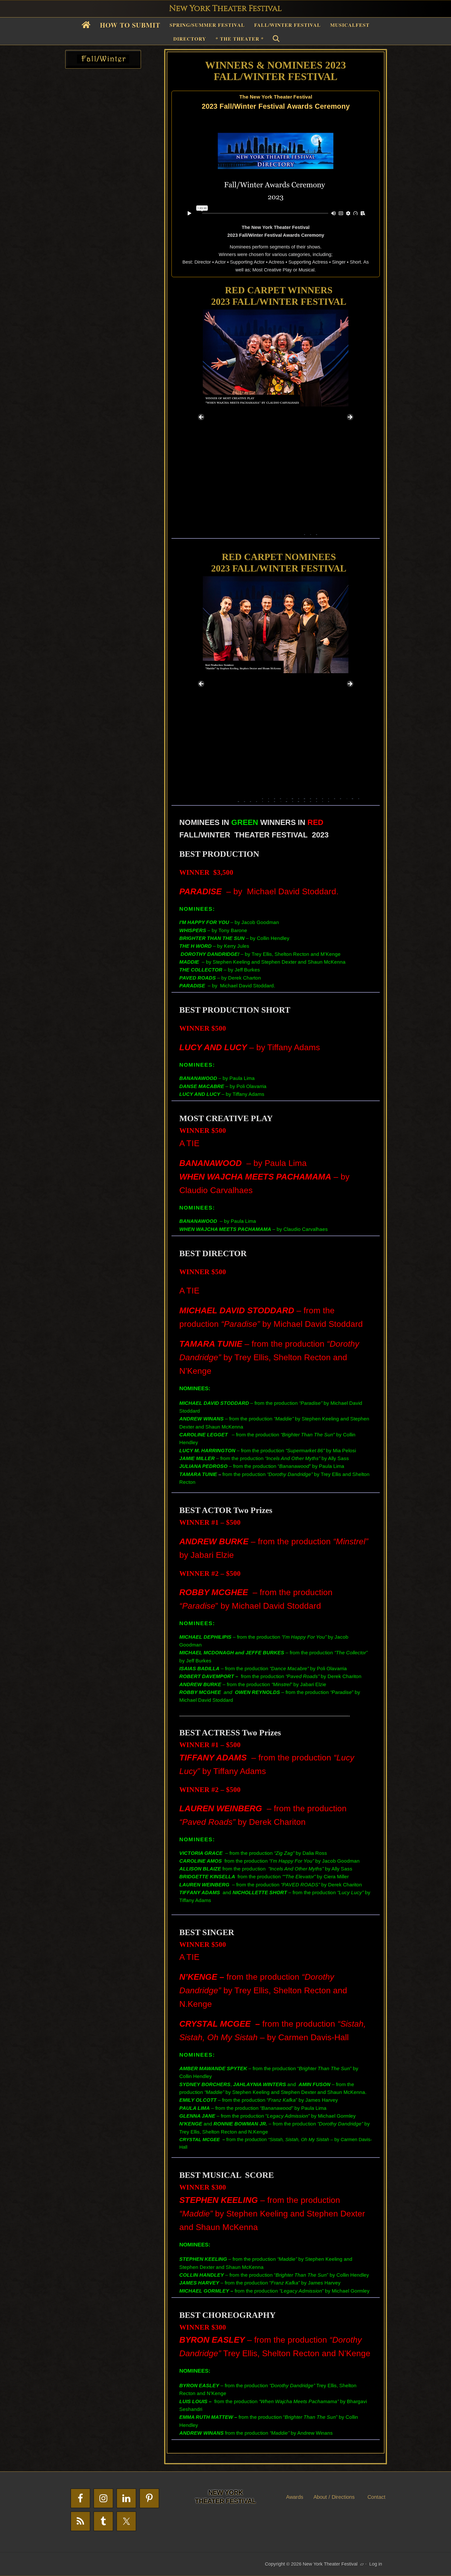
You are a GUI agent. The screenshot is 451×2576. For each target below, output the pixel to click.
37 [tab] (299, 800)
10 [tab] (305, 533)
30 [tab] (257, 800)
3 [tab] (262, 533)
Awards (295, 2497)
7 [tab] (286, 533)
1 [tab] (250, 533)
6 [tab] (280, 533)
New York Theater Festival (225, 9)
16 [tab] (299, 797)
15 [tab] (293, 797)
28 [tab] (245, 800)
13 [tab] (281, 797)
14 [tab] (287, 797)
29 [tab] (251, 800)
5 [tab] (274, 533)
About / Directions (334, 2497)
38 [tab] (305, 800)
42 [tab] (329, 800)
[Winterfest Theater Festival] (103, 62)
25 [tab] (353, 797)
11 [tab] (311, 533)
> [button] (350, 417)
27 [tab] (239, 800)
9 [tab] (298, 533)
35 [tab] (287, 800)
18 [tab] (311, 797)
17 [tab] (305, 797)
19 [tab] (317, 797)
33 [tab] (275, 800)
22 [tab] (335, 797)
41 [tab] (323, 800)
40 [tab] (317, 800)
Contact (376, 2497)
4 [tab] (268, 533)
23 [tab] (341, 797)
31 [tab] (263, 800)
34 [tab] (281, 800)
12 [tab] (317, 533)
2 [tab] (256, 533)
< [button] (201, 417)
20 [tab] (323, 797)
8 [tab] (292, 533)
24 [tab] (347, 797)
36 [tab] (293, 800)
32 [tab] (269, 800)
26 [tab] (359, 797)
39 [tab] (311, 800)
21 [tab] (329, 797)
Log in (376, 2564)
